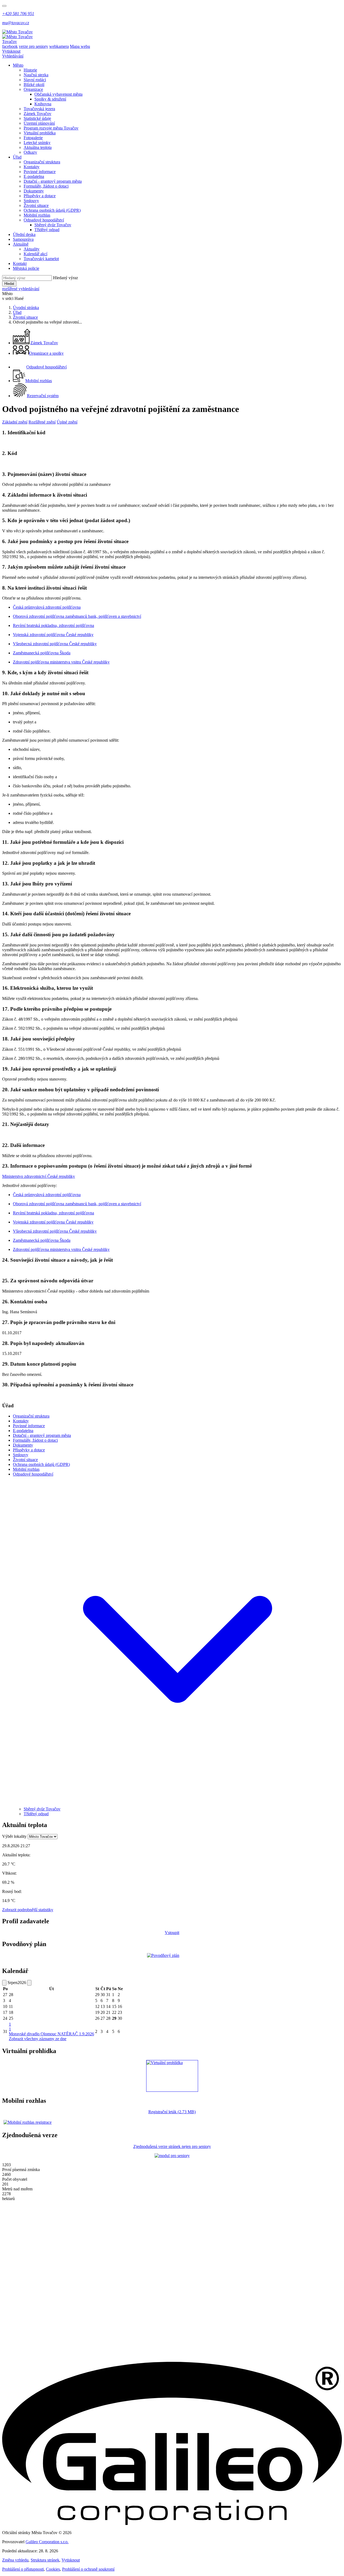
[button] (177, 1804)
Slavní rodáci (35, 80)
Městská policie (26, 268)
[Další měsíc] (29, 1983)
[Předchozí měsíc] (4, 1983)
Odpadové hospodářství (44, 220)
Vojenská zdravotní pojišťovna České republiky (53, 635)
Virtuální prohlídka (40, 133)
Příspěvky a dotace (40, 196)
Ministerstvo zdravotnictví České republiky (39, 1176)
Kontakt (20, 263)
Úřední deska (24, 234)
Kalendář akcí (35, 254)
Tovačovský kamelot (41, 259)
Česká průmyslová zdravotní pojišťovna (47, 607)
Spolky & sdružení (50, 99)
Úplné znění (67, 422)
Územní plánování (39, 123)
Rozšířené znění (42, 422)
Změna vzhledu (15, 2560)
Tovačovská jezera (39, 109)
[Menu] (4, 6)
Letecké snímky (37, 143)
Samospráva (23, 239)
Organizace (33, 89)
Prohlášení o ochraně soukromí (88, 2569)
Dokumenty (34, 191)
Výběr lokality (14, 1836)
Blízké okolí (34, 85)
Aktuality (32, 249)
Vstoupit (172, 1933)
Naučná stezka (36, 75)
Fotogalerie (33, 138)
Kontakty (32, 167)
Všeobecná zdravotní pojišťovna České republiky (55, 644)
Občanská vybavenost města (58, 94)
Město (18, 65)
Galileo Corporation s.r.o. (47, 2542)
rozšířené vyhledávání (21, 289)
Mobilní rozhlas (37, 215)
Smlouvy (31, 201)
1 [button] (10, 2027)
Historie (30, 70)
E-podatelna (34, 176)
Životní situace (36, 205)
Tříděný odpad (47, 230)
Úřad (17, 157)
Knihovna (43, 104)
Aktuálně (21, 244)
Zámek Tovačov (37, 114)
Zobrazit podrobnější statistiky (28, 1910)
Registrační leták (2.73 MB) (172, 2112)
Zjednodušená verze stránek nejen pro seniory (172, 2146)
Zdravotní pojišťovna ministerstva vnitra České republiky (61, 662)
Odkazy (30, 152)
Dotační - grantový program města (53, 181)
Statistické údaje (37, 118)
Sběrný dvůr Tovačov (53, 225)
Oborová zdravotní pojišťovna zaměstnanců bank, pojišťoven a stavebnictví (77, 616)
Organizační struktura (42, 162)
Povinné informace (40, 172)
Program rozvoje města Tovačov (51, 128)
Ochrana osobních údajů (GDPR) (52, 210)
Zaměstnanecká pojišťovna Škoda (42, 653)
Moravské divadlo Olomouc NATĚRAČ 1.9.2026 (51, 2034)
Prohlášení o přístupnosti (23, 2569)
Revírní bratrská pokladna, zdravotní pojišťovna (53, 625)
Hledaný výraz (65, 278)
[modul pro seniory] (172, 2156)
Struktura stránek (45, 2560)
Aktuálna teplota (38, 147)
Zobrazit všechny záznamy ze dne (38, 2039)
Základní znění (15, 422)
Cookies (53, 2569)
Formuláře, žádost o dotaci (46, 186)
